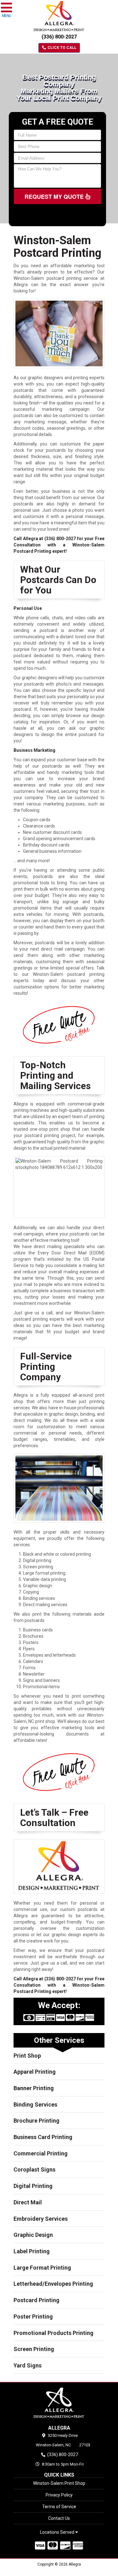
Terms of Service (59, 2507)
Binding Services (35, 2104)
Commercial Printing (41, 2153)
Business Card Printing (43, 2137)
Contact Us (59, 2518)
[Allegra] (59, 2403)
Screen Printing (34, 2349)
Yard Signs (28, 2365)
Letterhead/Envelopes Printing (53, 2284)
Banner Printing (34, 2088)
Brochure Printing (37, 2121)
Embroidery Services (41, 2219)
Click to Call (62, 48)
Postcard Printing (37, 2300)
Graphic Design (33, 2235)
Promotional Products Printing (53, 2333)
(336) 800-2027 (59, 37)
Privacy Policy (59, 2495)
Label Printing (32, 2251)
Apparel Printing (35, 2072)
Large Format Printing (42, 2268)
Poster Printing (33, 2317)
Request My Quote (55, 197)
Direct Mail (28, 2202)
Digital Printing (33, 2186)
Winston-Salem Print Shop (59, 2483)
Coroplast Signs (34, 2169)
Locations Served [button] (58, 2532)
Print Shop (27, 2056)
